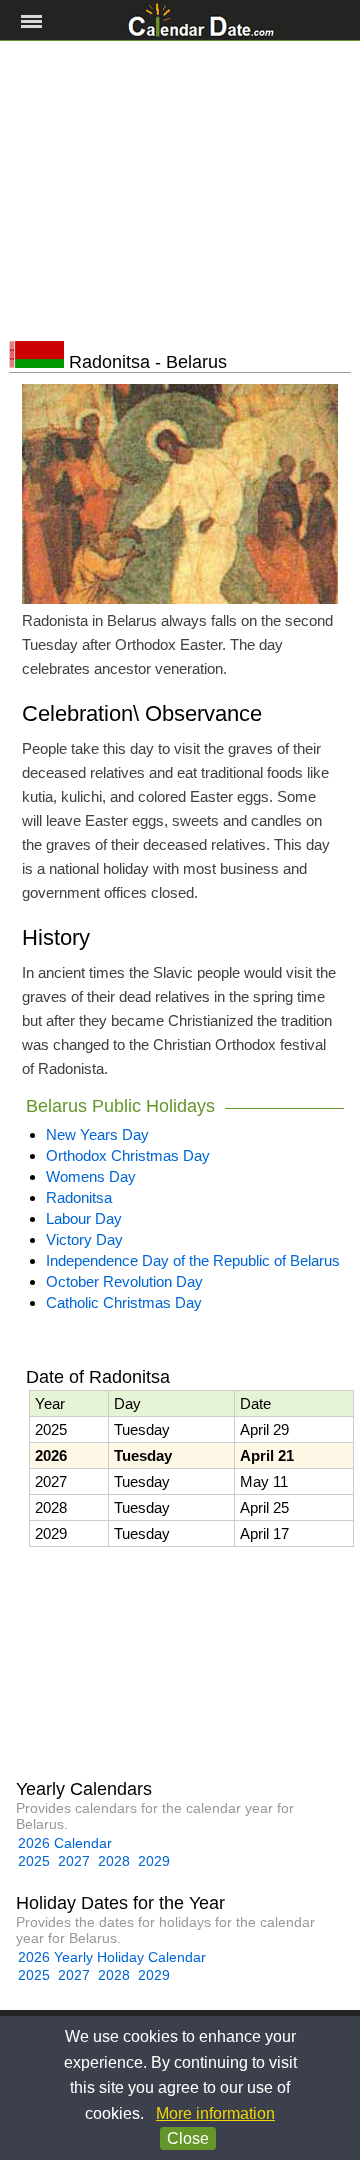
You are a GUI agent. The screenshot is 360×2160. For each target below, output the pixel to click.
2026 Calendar (65, 1843)
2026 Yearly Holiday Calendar (112, 1957)
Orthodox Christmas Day (128, 1155)
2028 (114, 1861)
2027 (74, 1861)
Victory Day (84, 1239)
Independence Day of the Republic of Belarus (193, 1260)
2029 (154, 1861)
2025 (34, 1861)
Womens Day (91, 1176)
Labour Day (84, 1218)
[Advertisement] (180, 191)
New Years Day (97, 1134)
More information (215, 2113)
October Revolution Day (124, 1281)
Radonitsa (79, 1197)
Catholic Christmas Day (124, 1302)
